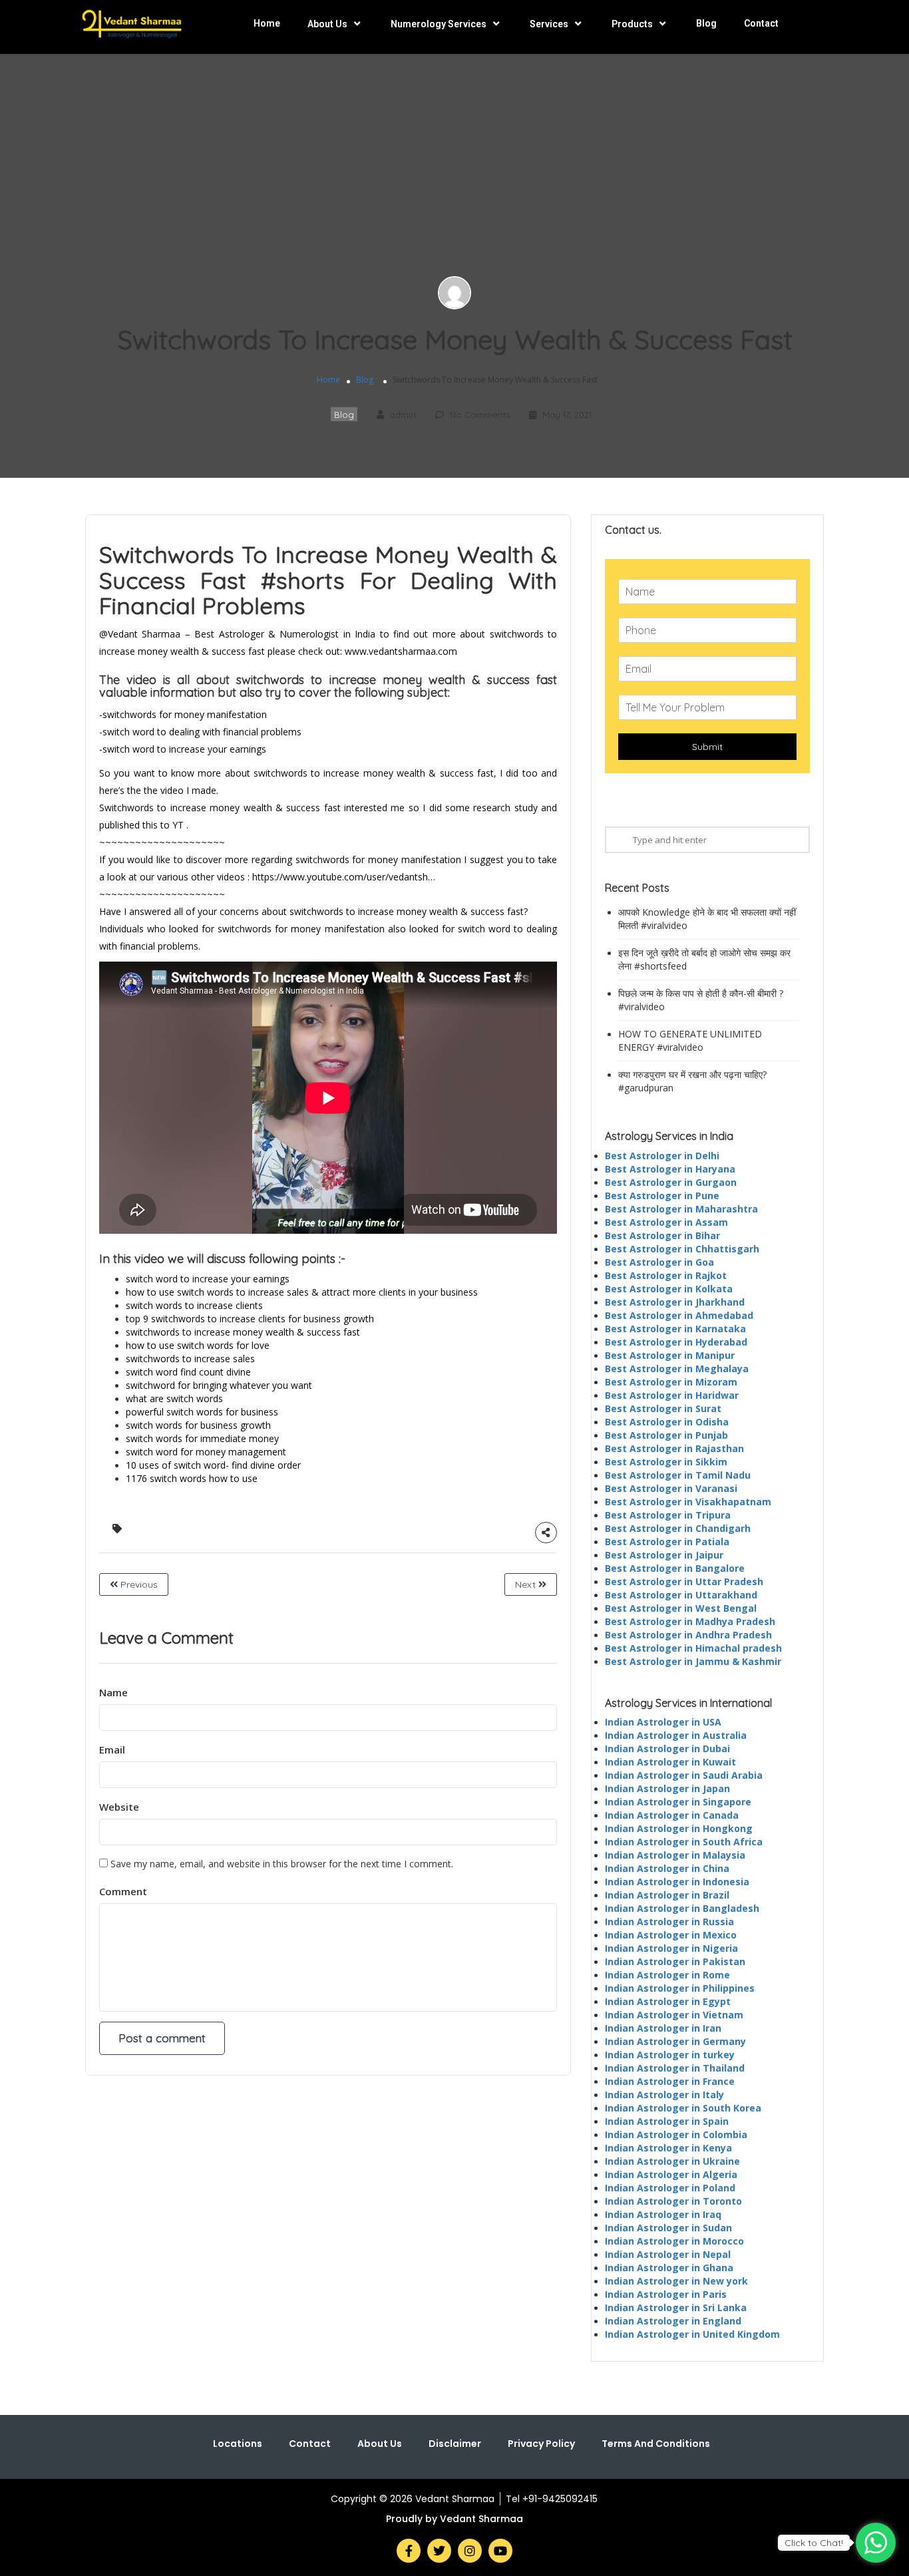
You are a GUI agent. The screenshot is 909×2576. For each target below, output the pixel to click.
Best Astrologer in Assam (666, 1222)
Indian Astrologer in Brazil (667, 1895)
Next (527, 1584)
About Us (327, 24)
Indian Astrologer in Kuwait (670, 1762)
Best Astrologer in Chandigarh (678, 1528)
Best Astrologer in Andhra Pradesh (688, 1635)
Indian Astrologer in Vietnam (674, 2015)
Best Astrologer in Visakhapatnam (688, 1502)
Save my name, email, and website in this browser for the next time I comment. (282, 1864)
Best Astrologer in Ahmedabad (679, 1315)
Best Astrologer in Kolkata (669, 1289)
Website (119, 1807)
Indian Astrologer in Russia (669, 1922)
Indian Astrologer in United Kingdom (692, 2334)
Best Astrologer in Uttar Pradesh (684, 1581)
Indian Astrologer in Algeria (671, 2174)
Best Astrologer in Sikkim (666, 1462)
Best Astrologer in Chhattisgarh (682, 1249)
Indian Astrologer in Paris (666, 2294)
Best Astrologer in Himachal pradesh (693, 1648)
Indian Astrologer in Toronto (673, 2201)
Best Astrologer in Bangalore (675, 1568)
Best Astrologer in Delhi (662, 1156)
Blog (706, 23)
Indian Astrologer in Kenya (668, 2148)
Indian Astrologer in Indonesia (677, 1882)
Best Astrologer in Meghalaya (677, 1369)
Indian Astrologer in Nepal (668, 2254)
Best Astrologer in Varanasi (671, 1488)
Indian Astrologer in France (670, 2081)
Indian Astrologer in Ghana (669, 2268)
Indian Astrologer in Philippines (680, 1988)
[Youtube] (500, 2551)
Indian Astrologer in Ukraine (672, 2161)
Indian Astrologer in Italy (664, 2095)
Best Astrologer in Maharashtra (681, 1209)
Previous (138, 1584)
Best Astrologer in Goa (659, 1262)
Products (632, 24)
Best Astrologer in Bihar (662, 1235)
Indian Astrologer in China (667, 1868)
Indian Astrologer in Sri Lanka (676, 2307)
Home (267, 23)
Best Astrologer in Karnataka (675, 1329)
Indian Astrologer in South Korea (683, 2108)
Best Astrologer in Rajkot (666, 1275)
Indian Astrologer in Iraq (663, 2214)
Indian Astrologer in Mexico (671, 1935)
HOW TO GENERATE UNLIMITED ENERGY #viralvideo (690, 1040)
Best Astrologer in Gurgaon (671, 1182)
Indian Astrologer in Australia (676, 1735)
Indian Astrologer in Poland (670, 2188)
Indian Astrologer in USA (663, 1722)
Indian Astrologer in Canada (672, 1815)
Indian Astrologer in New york (676, 2281)
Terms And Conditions (656, 2444)
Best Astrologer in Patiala (667, 1542)
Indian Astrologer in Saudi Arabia (684, 1775)
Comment (123, 1891)
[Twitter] (439, 2551)
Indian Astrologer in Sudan (668, 2228)
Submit (707, 747)
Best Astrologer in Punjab (666, 1435)
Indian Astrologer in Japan (667, 1788)
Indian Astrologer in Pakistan (675, 1961)
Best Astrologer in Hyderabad (676, 1342)
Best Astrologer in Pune (662, 1196)
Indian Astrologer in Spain (667, 2121)
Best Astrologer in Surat (663, 1408)
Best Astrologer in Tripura (668, 1515)
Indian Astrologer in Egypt (668, 2001)
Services (549, 24)
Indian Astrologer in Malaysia (675, 1855)
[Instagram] (470, 2551)
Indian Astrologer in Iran (663, 2028)
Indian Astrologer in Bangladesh (682, 1908)
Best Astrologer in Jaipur (664, 1555)
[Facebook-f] (409, 2551)
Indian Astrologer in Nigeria (671, 1948)
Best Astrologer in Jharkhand (675, 1302)
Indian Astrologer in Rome (667, 1975)
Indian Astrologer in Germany (675, 2041)
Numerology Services (439, 24)
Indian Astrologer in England (673, 2321)
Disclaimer (455, 2444)
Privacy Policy (541, 2444)
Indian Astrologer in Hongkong (679, 1828)
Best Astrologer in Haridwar (672, 1395)
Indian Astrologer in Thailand (675, 2068)
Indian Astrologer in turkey (670, 2055)
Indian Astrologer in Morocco (674, 2241)
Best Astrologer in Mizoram (671, 1382)
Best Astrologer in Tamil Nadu (678, 1475)
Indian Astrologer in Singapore (678, 1802)
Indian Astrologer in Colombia (676, 2134)
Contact (761, 23)
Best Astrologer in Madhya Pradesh (690, 1621)
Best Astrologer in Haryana (670, 1169)
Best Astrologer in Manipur (670, 1355)
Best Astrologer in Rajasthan (674, 1448)
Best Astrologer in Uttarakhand (681, 1595)
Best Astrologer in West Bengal (681, 1608)
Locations (238, 2444)
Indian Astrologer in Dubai (667, 1748)
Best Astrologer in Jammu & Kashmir (693, 1661)
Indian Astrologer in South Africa (684, 1842)
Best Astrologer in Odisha (667, 1422)
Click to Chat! (814, 2543)
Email (112, 1749)
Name (113, 1692)
